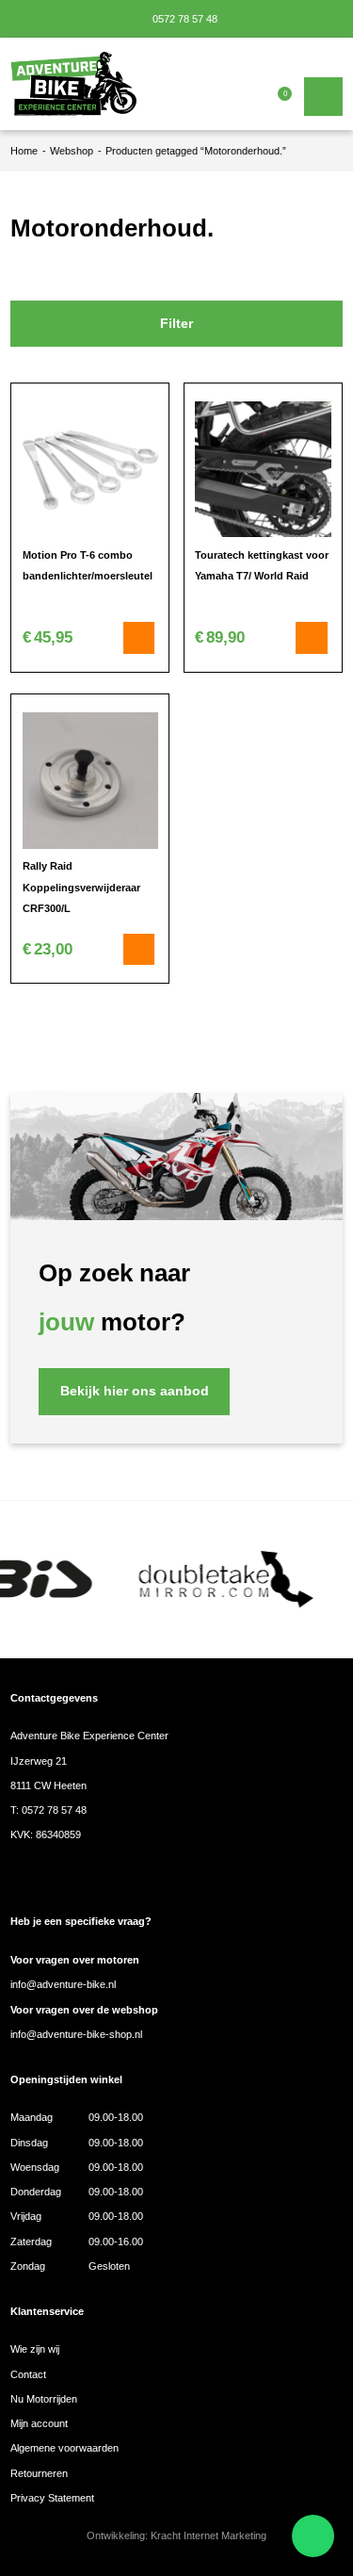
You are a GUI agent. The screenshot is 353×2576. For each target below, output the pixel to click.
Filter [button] (176, 324)
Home (24, 151)
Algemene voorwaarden (64, 2448)
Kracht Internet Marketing (209, 2535)
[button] (312, 638)
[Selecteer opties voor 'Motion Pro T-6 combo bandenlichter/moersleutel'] (139, 638)
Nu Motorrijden (44, 2399)
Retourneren (39, 2473)
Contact (28, 2374)
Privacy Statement (52, 2498)
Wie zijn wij (35, 2349)
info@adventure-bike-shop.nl (76, 2034)
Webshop (72, 151)
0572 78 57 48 (184, 19)
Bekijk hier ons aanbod (135, 1391)
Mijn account (39, 2423)
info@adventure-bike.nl (63, 1984)
